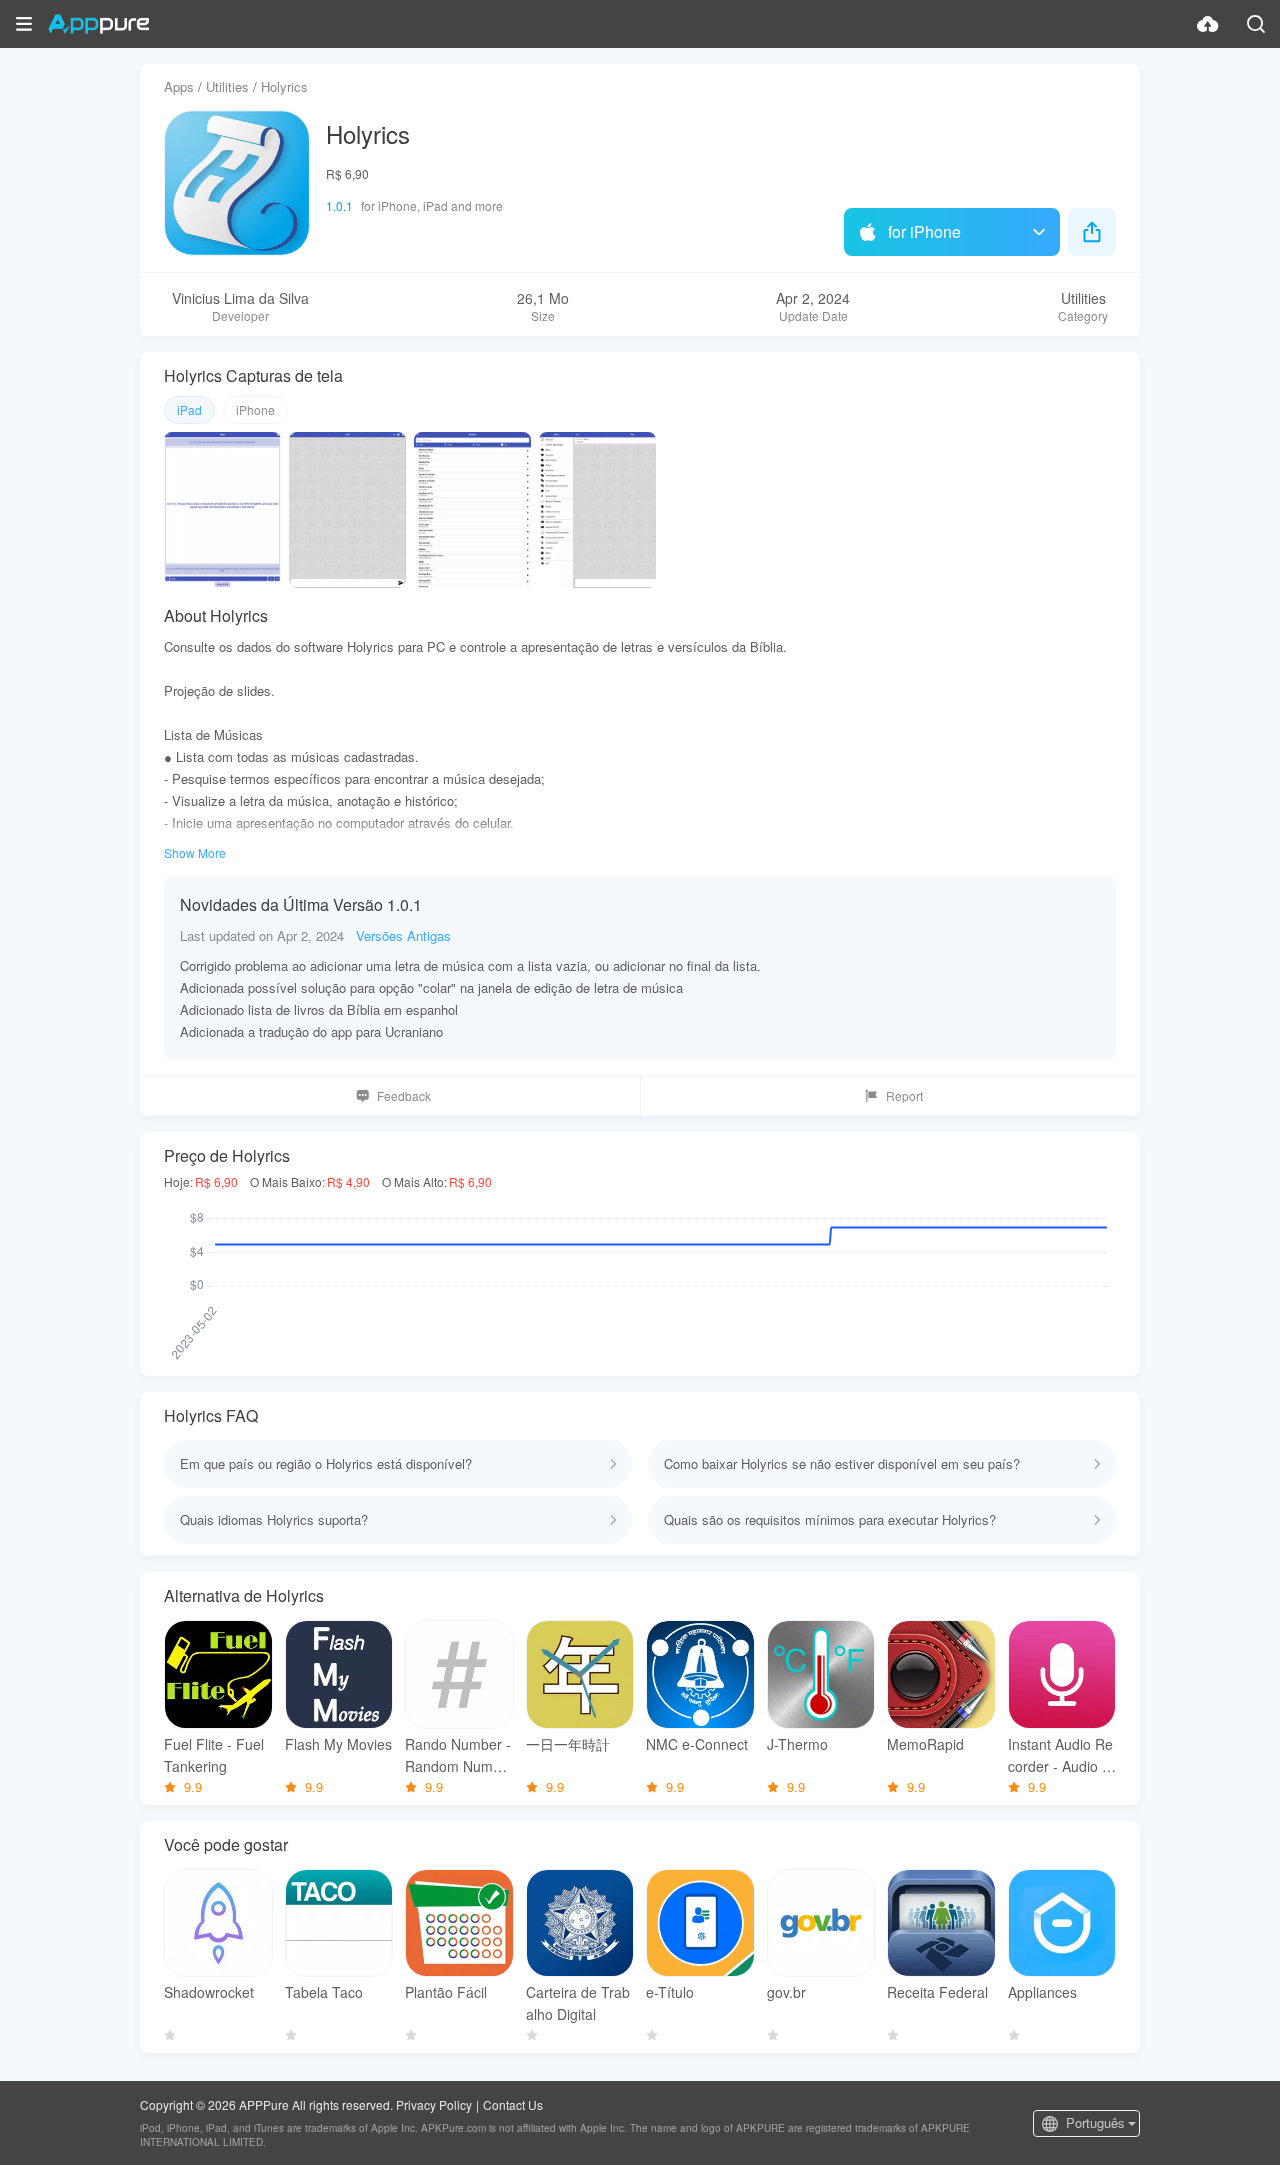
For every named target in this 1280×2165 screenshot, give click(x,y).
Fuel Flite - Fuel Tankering (214, 1755)
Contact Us (513, 2104)
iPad (189, 409)
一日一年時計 (568, 1744)
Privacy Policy (434, 2104)
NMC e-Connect (697, 1744)
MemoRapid (925, 1744)
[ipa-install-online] (1208, 24)
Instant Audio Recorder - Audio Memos (1061, 1755)
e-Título (670, 1992)
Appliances (1042, 1992)
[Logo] (98, 24)
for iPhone (924, 231)
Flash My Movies (338, 1744)
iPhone (255, 409)
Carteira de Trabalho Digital (578, 2003)
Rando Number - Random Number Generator (458, 1755)
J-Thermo (797, 1744)
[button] (24, 24)
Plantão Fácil (446, 1992)
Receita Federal (937, 1992)
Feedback (404, 1095)
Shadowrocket (209, 1992)
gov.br (786, 1992)
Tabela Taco (324, 1992)
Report (904, 1095)
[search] (1256, 24)
